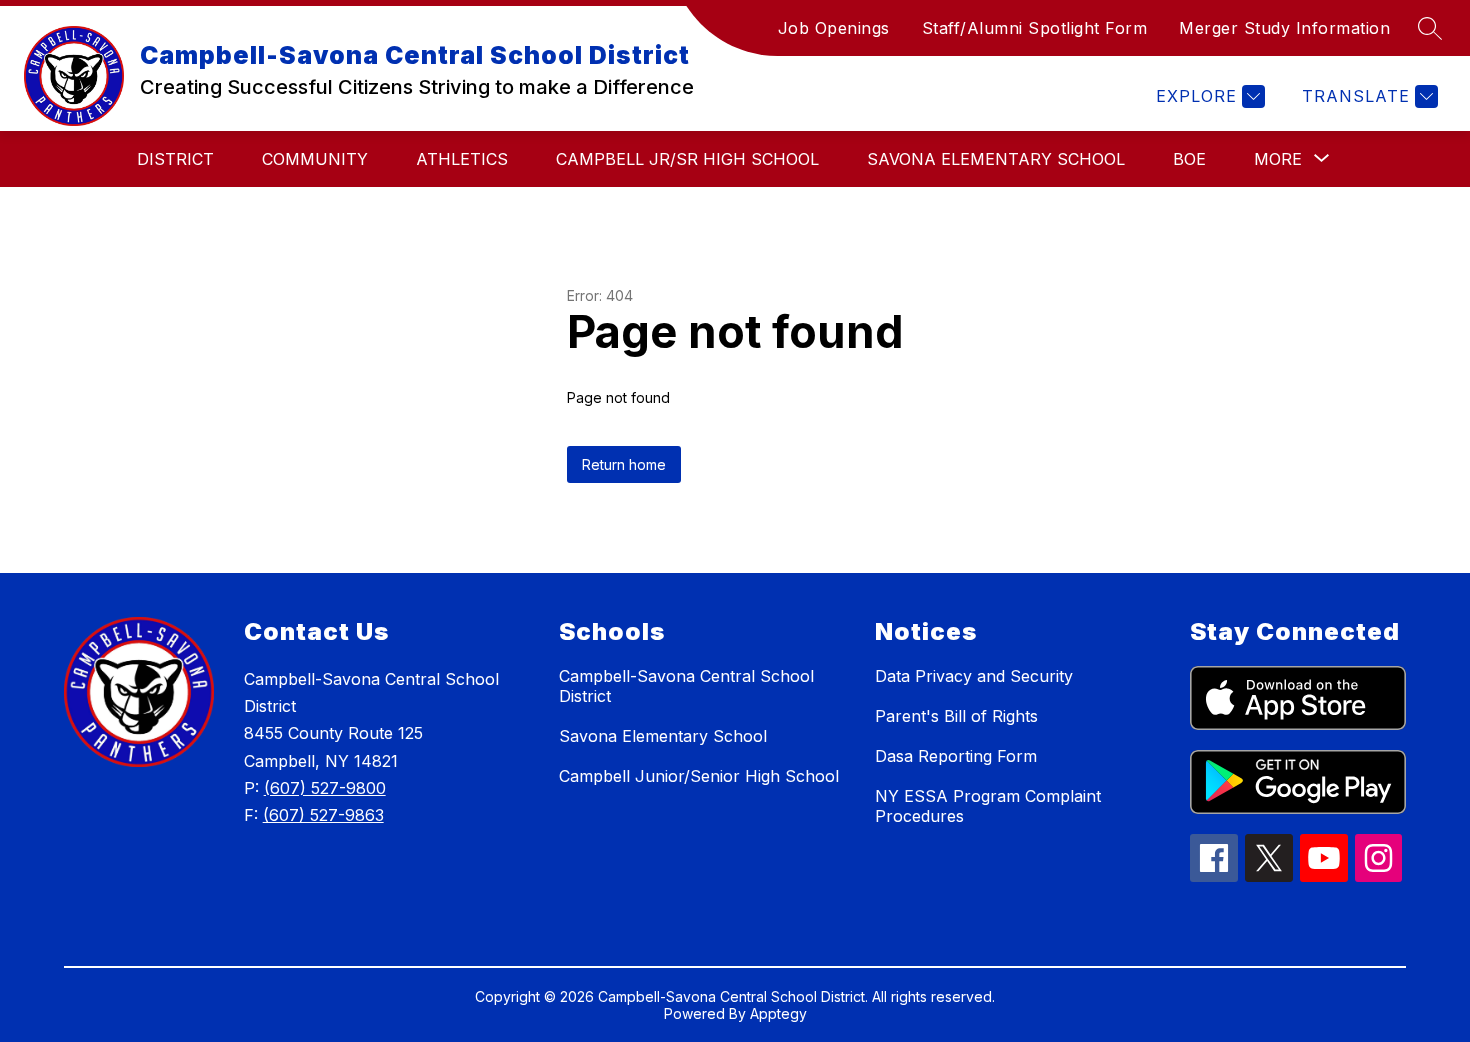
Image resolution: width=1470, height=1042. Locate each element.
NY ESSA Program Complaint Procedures (988, 806)
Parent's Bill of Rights (956, 716)
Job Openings (834, 28)
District (175, 159)
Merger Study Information (1284, 28)
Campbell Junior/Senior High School (699, 776)
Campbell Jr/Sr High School (687, 159)
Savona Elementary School (996, 159)
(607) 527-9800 (325, 788)
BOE (1189, 159)
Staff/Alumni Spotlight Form (1035, 28)
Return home (624, 464)
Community (315, 159)
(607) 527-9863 (323, 815)
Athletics (462, 159)
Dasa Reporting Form (956, 756)
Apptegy (778, 1013)
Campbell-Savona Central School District (686, 686)
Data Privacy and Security (974, 676)
